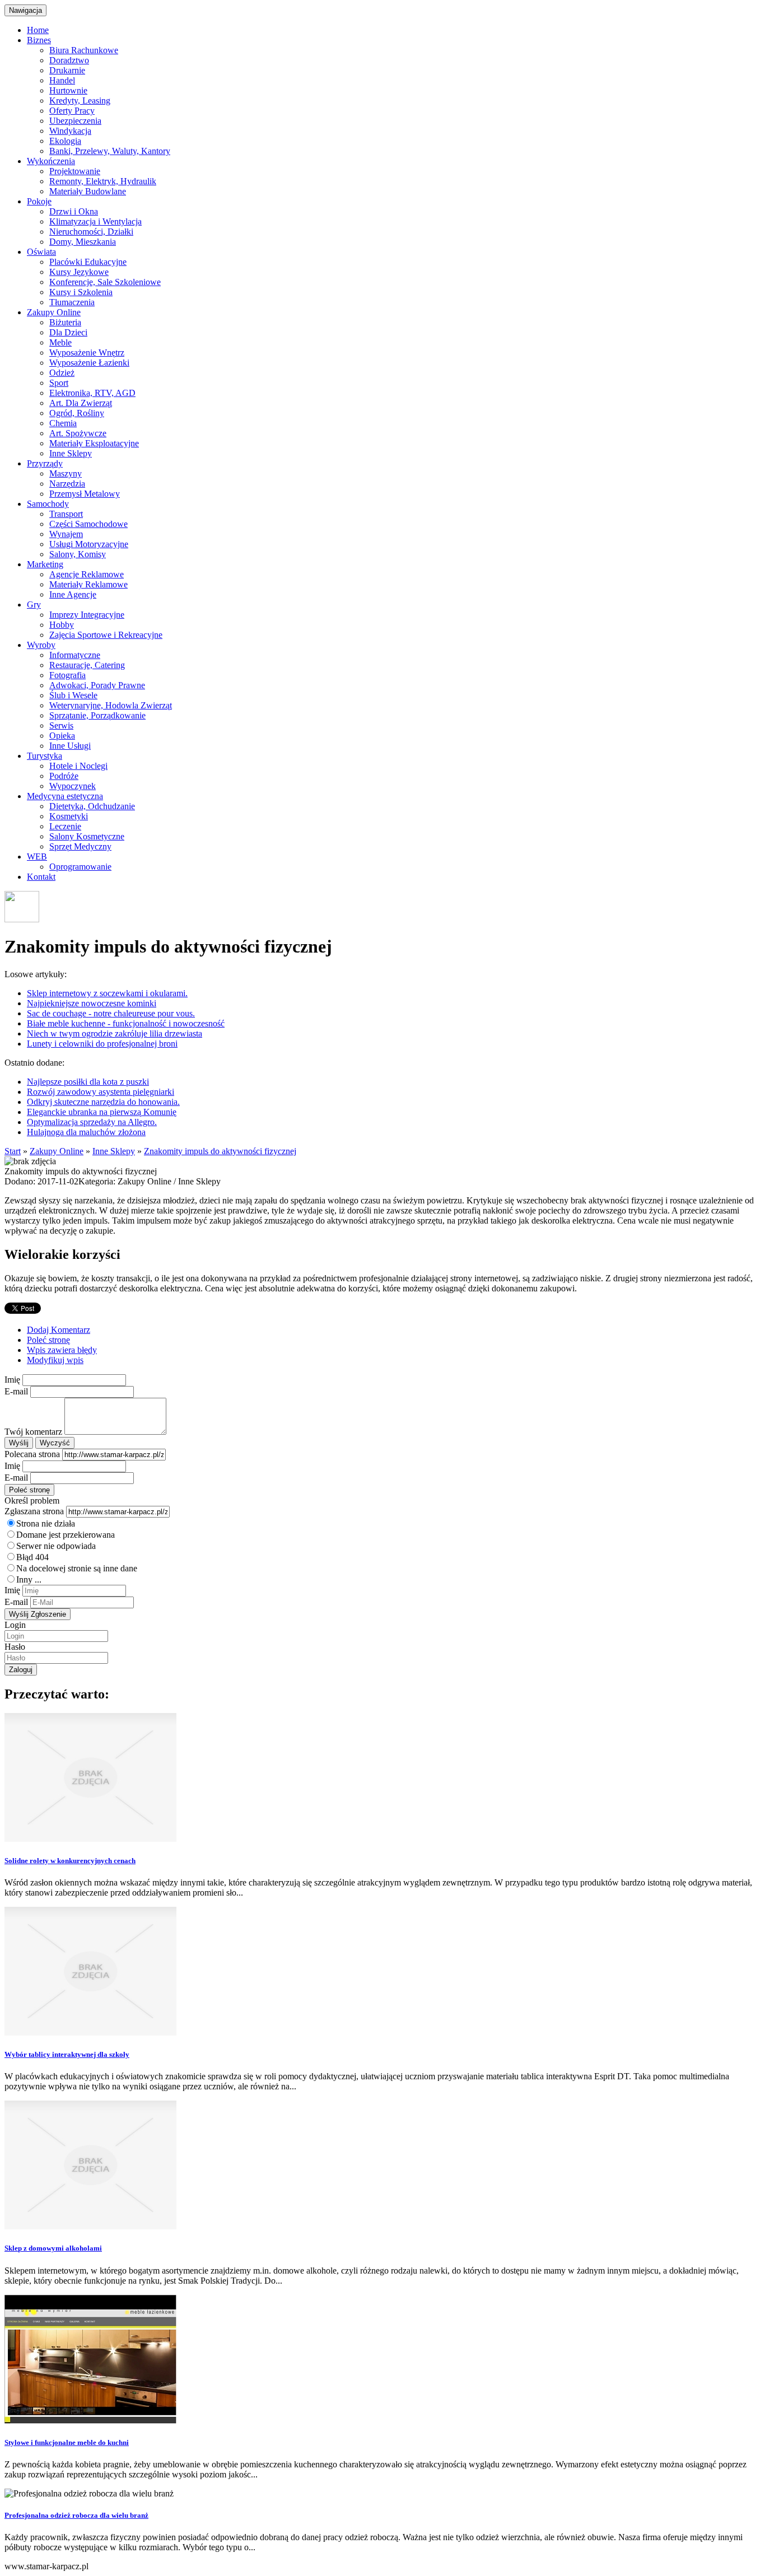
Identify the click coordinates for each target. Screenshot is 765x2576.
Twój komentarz (33, 1432)
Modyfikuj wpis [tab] (55, 1360)
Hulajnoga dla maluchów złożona (86, 1132)
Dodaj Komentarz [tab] (59, 1330)
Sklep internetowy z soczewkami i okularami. (107, 993)
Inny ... (29, 1579)
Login (15, 1625)
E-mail (16, 1391)
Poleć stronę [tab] (48, 1340)
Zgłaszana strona (34, 1511)
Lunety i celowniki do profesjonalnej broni (102, 1044)
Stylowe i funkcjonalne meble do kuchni (67, 2442)
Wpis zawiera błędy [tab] (62, 1350)
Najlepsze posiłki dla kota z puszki (88, 1082)
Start (13, 1151)
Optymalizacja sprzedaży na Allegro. (92, 1122)
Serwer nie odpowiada (56, 1546)
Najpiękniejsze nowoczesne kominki (92, 1003)
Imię (12, 1380)
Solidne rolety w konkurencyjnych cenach (70, 1861)
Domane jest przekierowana (66, 1535)
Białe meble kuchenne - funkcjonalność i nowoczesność (126, 1023)
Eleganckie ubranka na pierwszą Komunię (102, 1112)
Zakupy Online (57, 1151)
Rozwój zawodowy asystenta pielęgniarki (101, 1092)
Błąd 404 (32, 1557)
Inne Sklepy (114, 1151)
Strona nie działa (46, 1523)
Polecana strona (32, 1454)
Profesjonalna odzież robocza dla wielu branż (76, 2515)
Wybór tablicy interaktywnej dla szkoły (67, 2054)
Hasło (15, 1647)
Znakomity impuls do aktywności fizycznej (220, 1151)
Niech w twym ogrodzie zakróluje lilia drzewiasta (115, 1033)
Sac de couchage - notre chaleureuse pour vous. (111, 1013)
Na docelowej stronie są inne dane (77, 1568)
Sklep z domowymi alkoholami (53, 2248)
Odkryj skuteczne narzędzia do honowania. (103, 1102)
